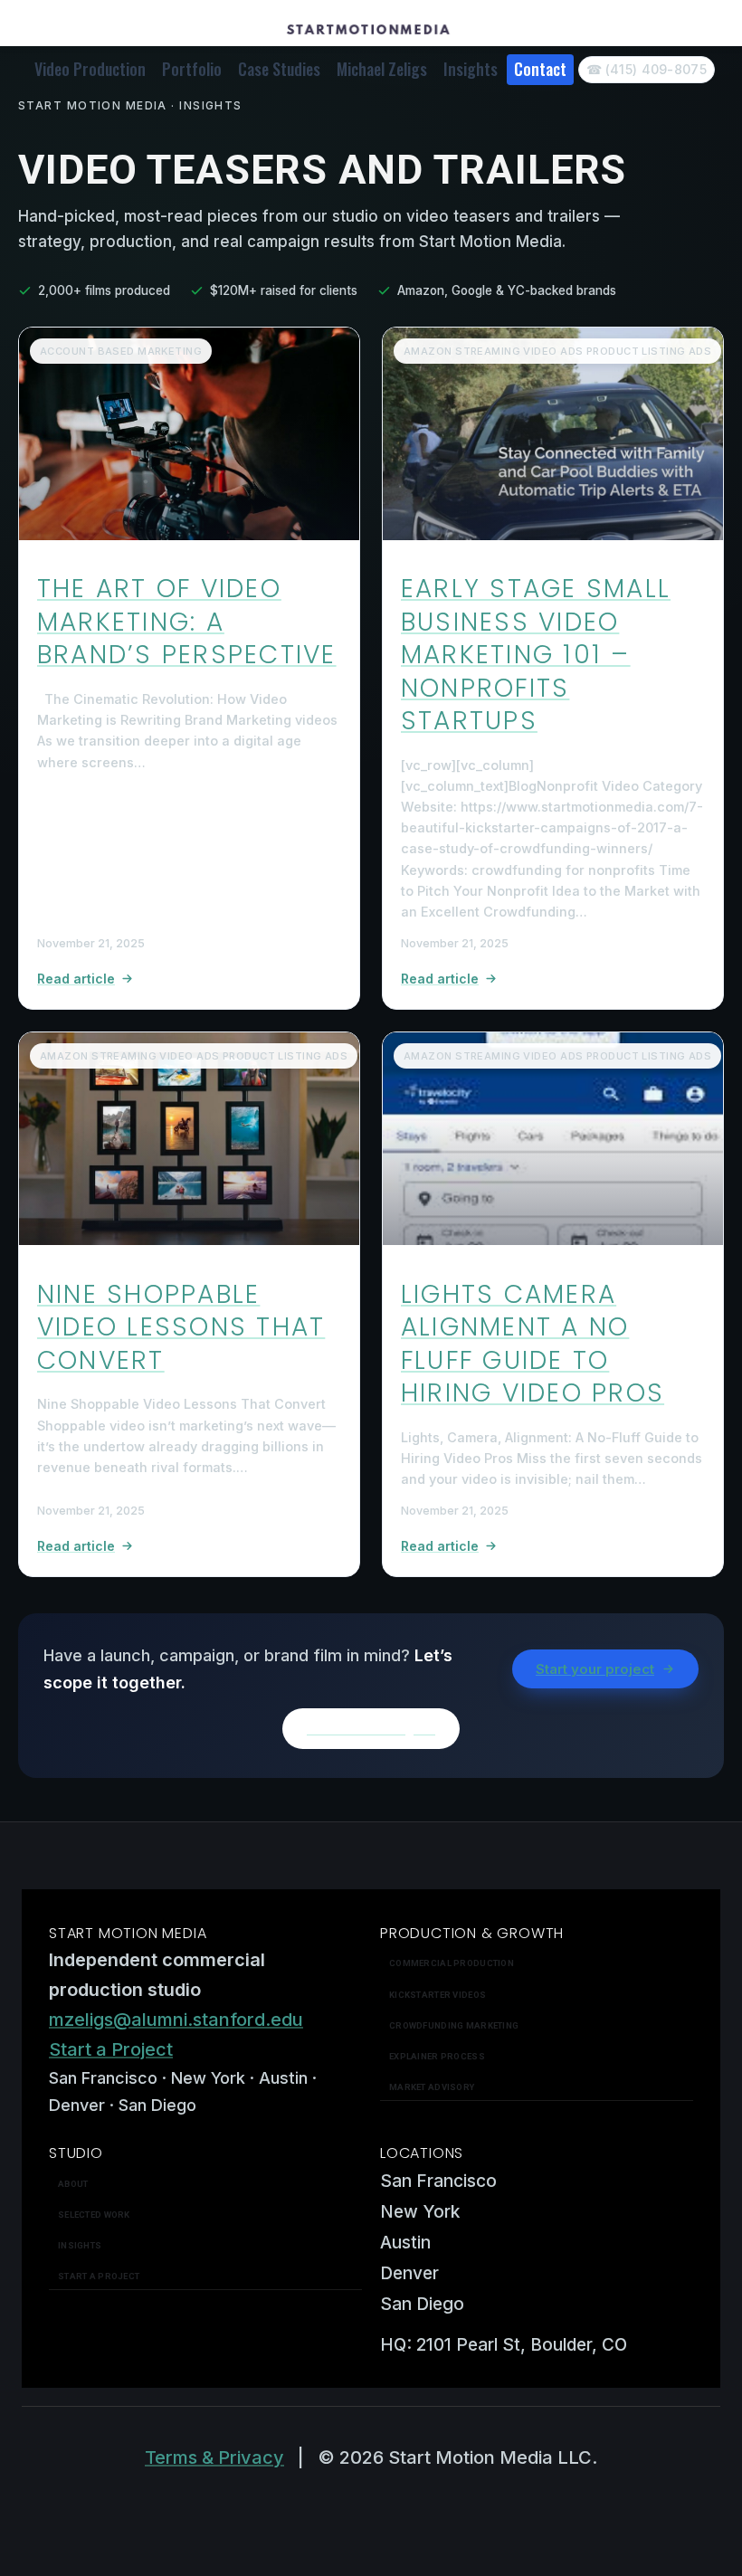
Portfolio (192, 69)
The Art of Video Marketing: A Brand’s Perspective (187, 622)
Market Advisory (432, 2087)
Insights (471, 69)
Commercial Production (452, 1963)
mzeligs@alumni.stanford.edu (176, 2020)
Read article (76, 979)
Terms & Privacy (214, 2457)
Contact (540, 69)
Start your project (595, 1669)
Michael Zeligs (382, 69)
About (73, 2184)
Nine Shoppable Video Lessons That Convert (181, 1327)
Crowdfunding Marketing (454, 2025)
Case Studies (279, 69)
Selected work (94, 2215)
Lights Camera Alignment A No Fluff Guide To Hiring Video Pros (533, 1344)
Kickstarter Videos (438, 1995)
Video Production (90, 69)
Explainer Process (437, 2056)
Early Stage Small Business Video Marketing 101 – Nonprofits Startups (536, 655)
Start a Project (111, 2049)
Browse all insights (371, 1729)
